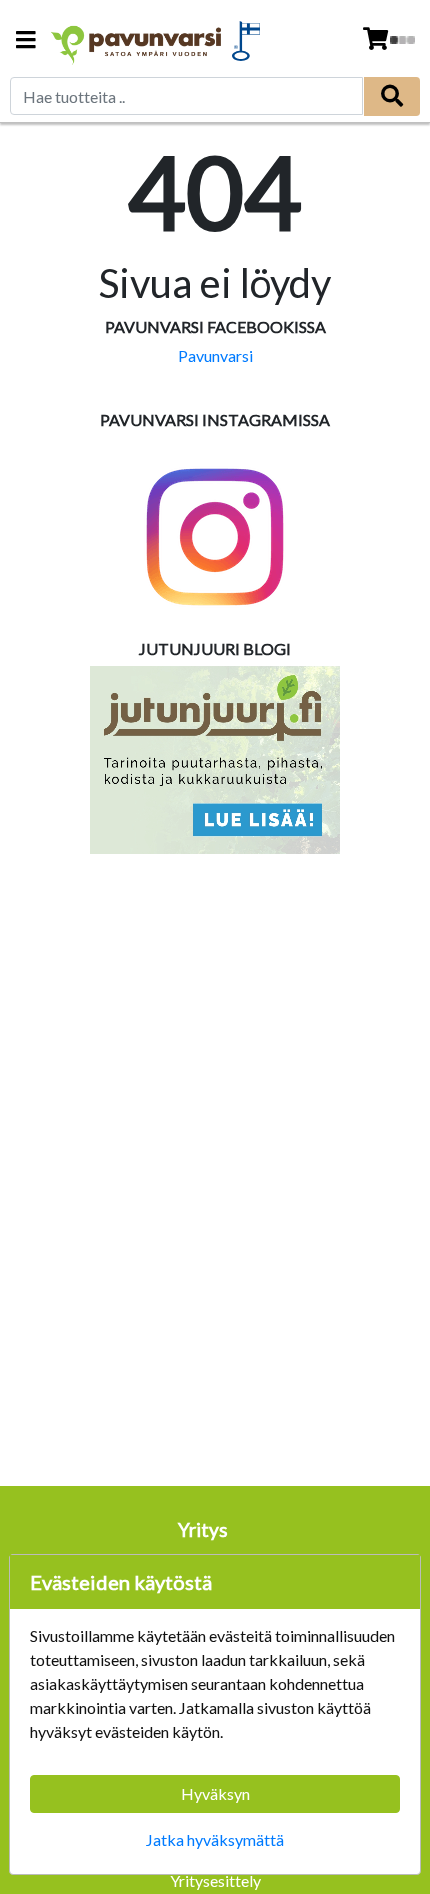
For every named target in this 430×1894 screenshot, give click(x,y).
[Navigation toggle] (26, 41)
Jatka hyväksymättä (215, 1839)
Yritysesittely (215, 1880)
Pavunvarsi (215, 355)
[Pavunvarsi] (137, 40)
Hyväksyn (215, 1793)
